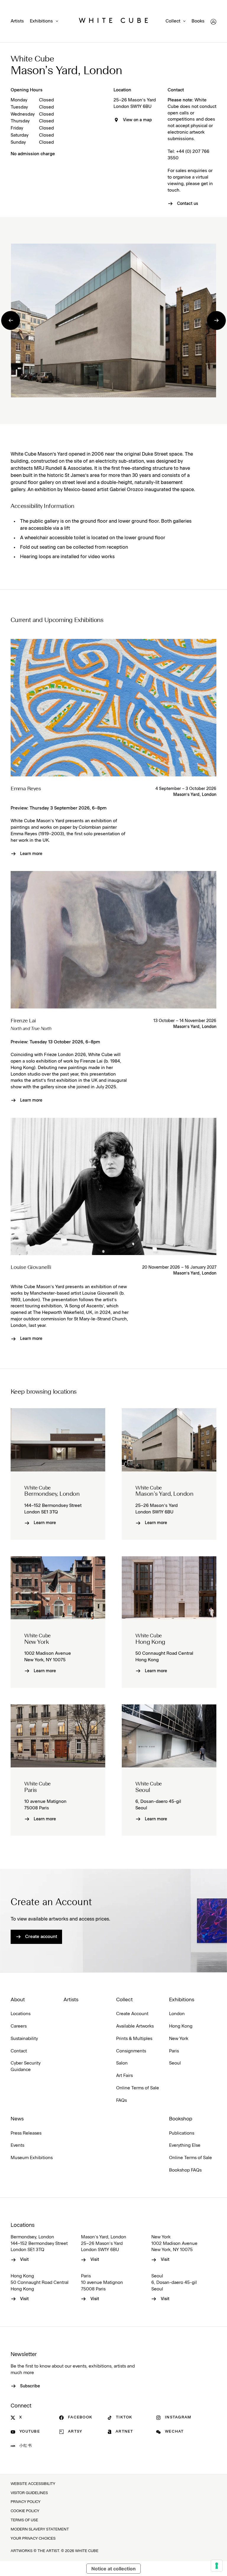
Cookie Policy (25, 2511)
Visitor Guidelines (29, 2493)
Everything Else (185, 2145)
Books (198, 21)
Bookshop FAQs (185, 2170)
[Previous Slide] (11, 320)
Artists (17, 21)
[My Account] (213, 22)
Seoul (175, 2063)
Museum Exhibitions (32, 2158)
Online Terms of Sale (138, 2088)
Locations (21, 2014)
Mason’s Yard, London (195, 795)
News (17, 2119)
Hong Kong (181, 2026)
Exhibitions (41, 21)
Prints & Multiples (134, 2039)
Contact (19, 2051)
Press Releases (26, 2133)
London (177, 2014)
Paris (174, 2051)
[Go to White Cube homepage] (113, 22)
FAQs (121, 2100)
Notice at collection (113, 2569)
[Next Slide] (216, 320)
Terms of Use (24, 2520)
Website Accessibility (33, 2484)
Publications (182, 2133)
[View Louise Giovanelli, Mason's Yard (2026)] (113, 1186)
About (18, 2000)
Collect (173, 21)
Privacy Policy (26, 2502)
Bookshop (181, 2119)
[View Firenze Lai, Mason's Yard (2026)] (113, 940)
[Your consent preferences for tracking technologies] (217, 2566)
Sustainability (24, 2039)
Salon (122, 2063)
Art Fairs (124, 2076)
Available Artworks (135, 2026)
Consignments (131, 2051)
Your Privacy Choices (33, 2539)
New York (179, 2039)
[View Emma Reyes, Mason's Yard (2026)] (113, 707)
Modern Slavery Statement (40, 2529)
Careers (19, 2026)
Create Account (132, 2014)
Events (17, 2145)
